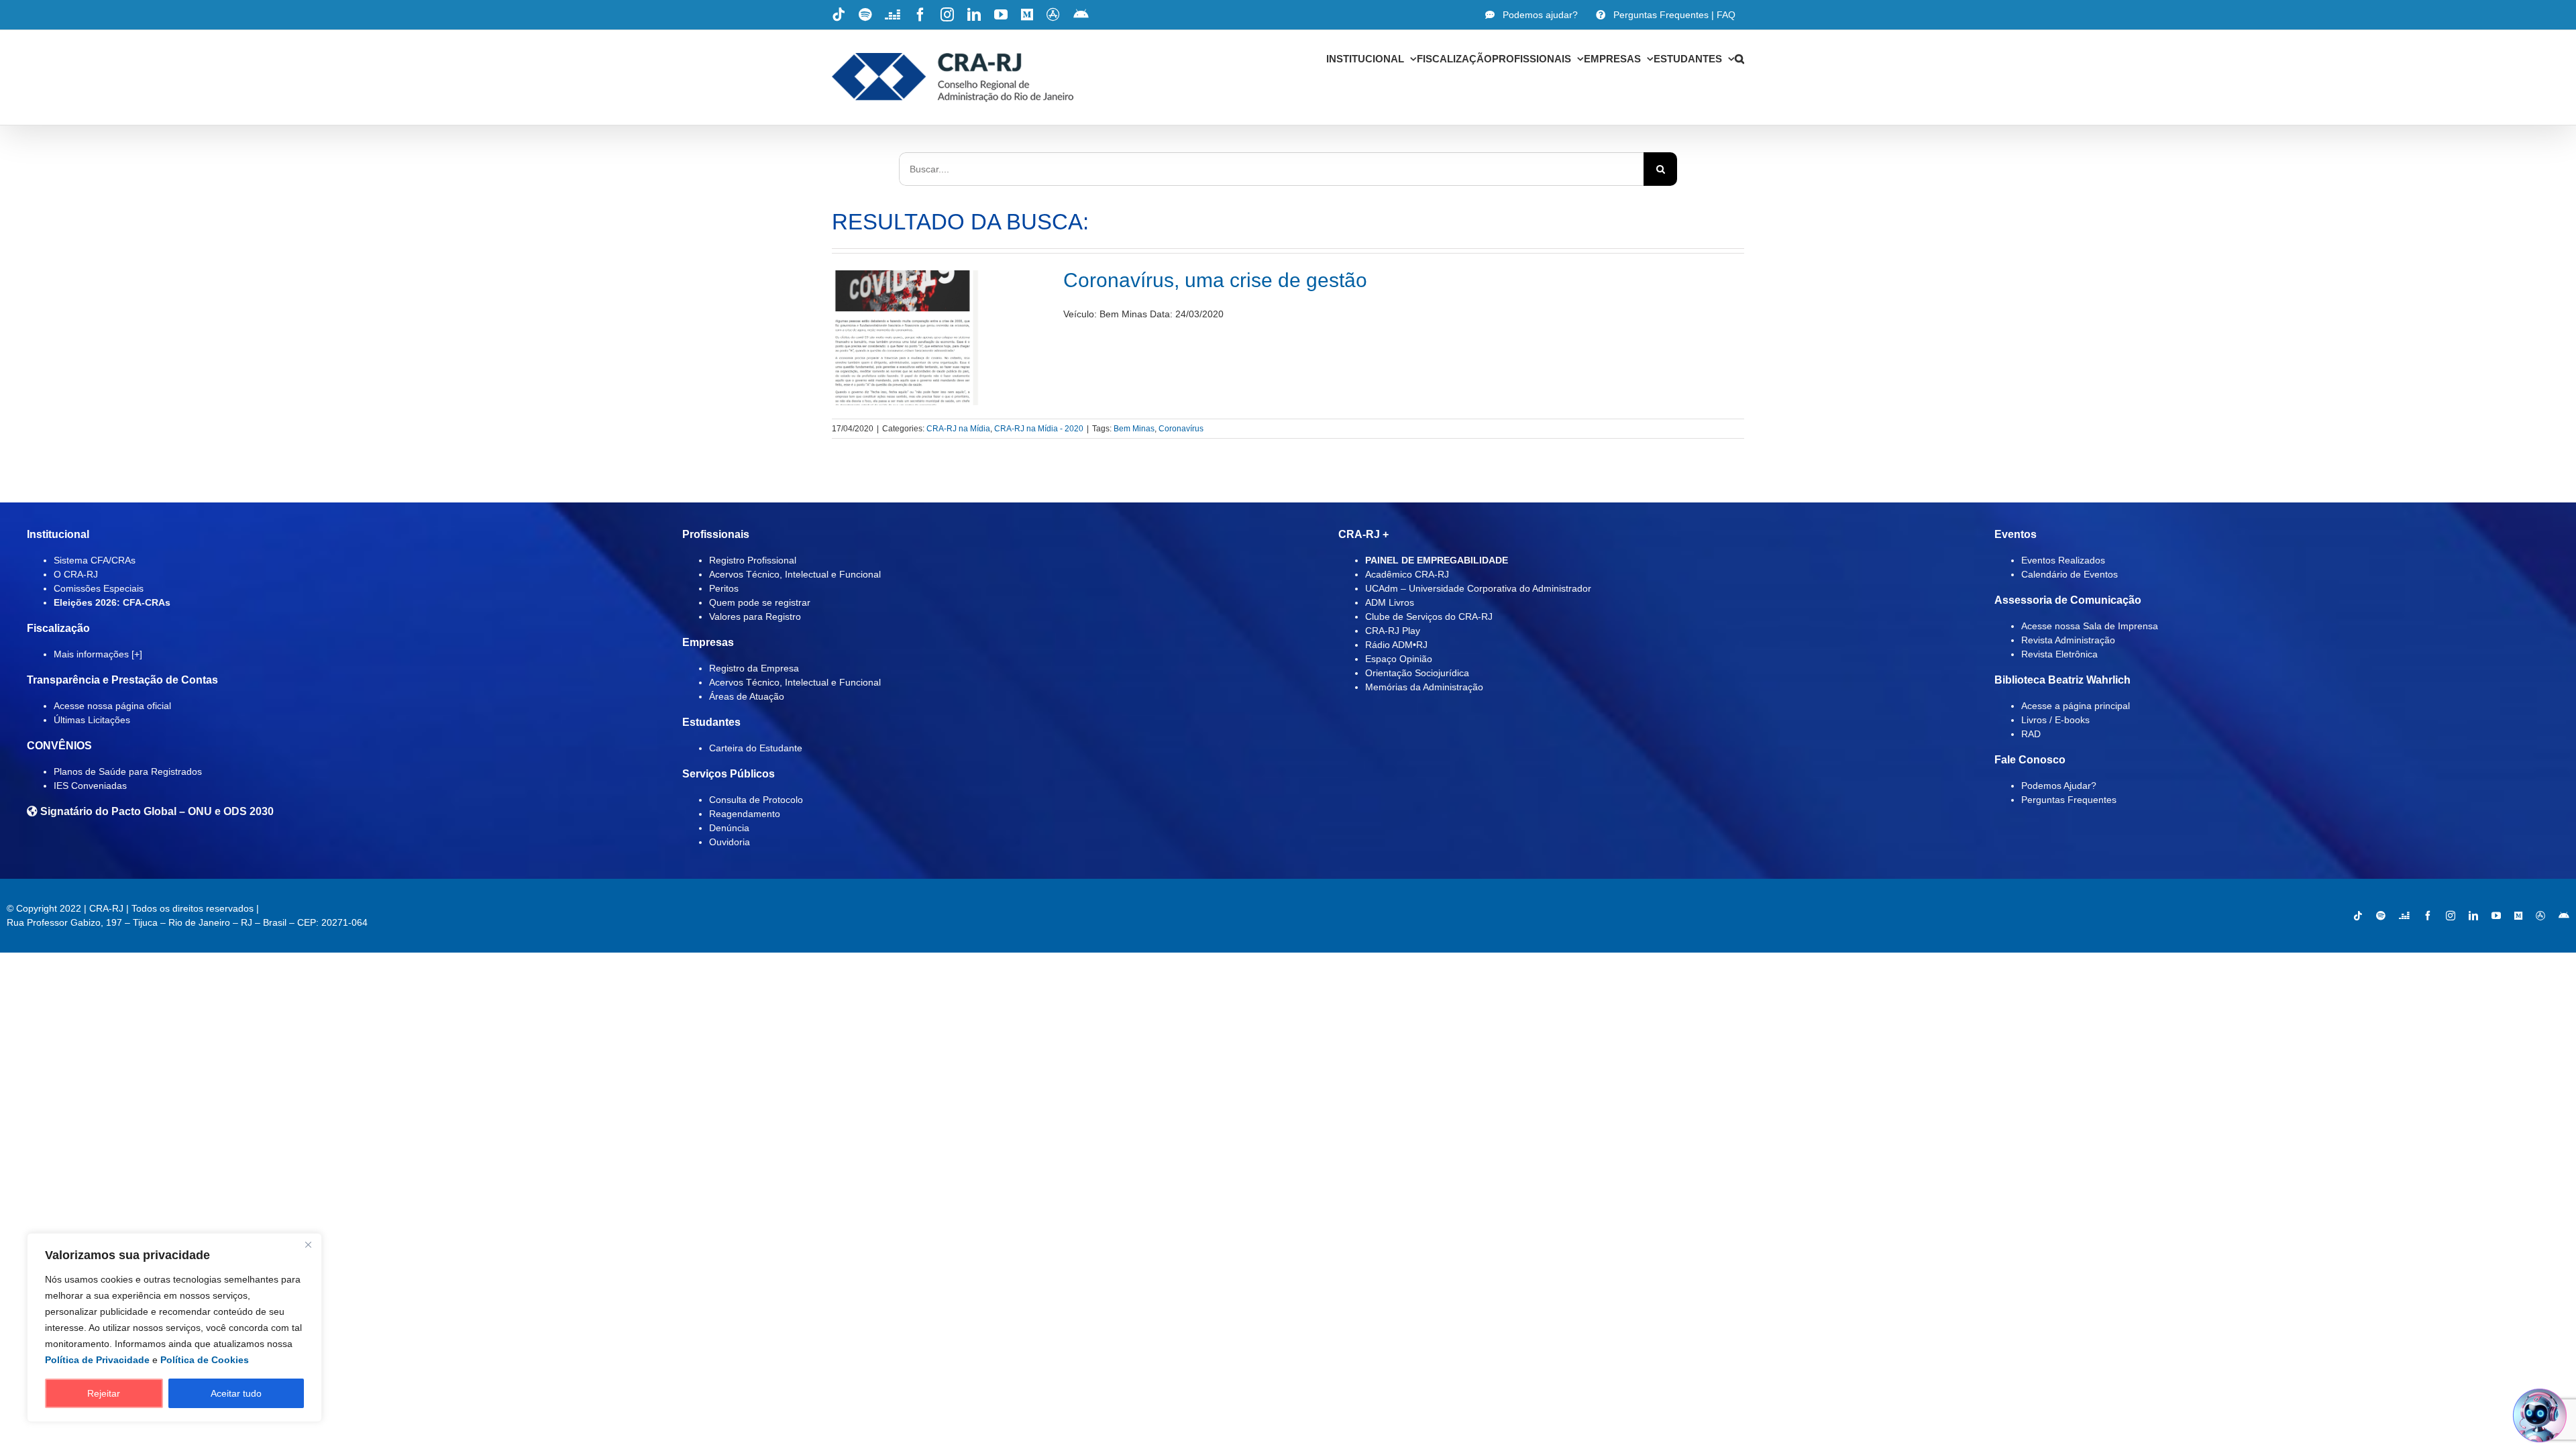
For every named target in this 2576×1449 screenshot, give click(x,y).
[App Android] (2564, 916)
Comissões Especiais (99, 588)
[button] (1739, 58)
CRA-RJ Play (1393, 631)
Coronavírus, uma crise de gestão (1215, 280)
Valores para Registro (755, 616)
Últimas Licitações (92, 720)
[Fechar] (308, 1244)
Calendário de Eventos (2070, 574)
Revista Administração (2068, 640)
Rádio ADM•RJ (1396, 645)
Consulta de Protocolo (756, 800)
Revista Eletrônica (2059, 654)
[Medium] (2518, 916)
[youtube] (2496, 916)
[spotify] (2381, 916)
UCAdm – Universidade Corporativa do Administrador (1478, 588)
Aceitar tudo (236, 1393)
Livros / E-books (2055, 720)
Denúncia (729, 828)
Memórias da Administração (1424, 687)
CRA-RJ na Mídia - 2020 (1039, 429)
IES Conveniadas (90, 786)
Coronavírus (1181, 429)
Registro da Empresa (754, 668)
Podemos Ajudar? (2059, 786)
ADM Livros (1390, 602)
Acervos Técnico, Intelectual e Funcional (795, 574)
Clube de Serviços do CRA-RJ (1429, 616)
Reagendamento (745, 814)
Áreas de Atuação (747, 696)
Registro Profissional (753, 560)
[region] (174, 1328)
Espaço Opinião (1399, 659)
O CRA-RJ (76, 574)
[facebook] (2428, 916)
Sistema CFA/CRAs (95, 560)
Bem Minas (1134, 429)
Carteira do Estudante (756, 748)
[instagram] (2451, 916)
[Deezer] (2404, 916)
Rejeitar (104, 1393)
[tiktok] (2358, 916)
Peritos (724, 588)
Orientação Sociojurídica (1417, 673)
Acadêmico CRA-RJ (1407, 574)
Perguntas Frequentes (2069, 800)
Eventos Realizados (2063, 560)
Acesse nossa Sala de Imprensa (2090, 626)
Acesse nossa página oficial (112, 706)
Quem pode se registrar (760, 602)
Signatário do (156, 811)
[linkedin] (2473, 916)
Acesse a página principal (2076, 706)
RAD (2031, 734)
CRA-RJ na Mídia (958, 429)
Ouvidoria (730, 842)
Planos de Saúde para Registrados (128, 771)
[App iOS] (2540, 916)
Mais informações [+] (98, 654)
